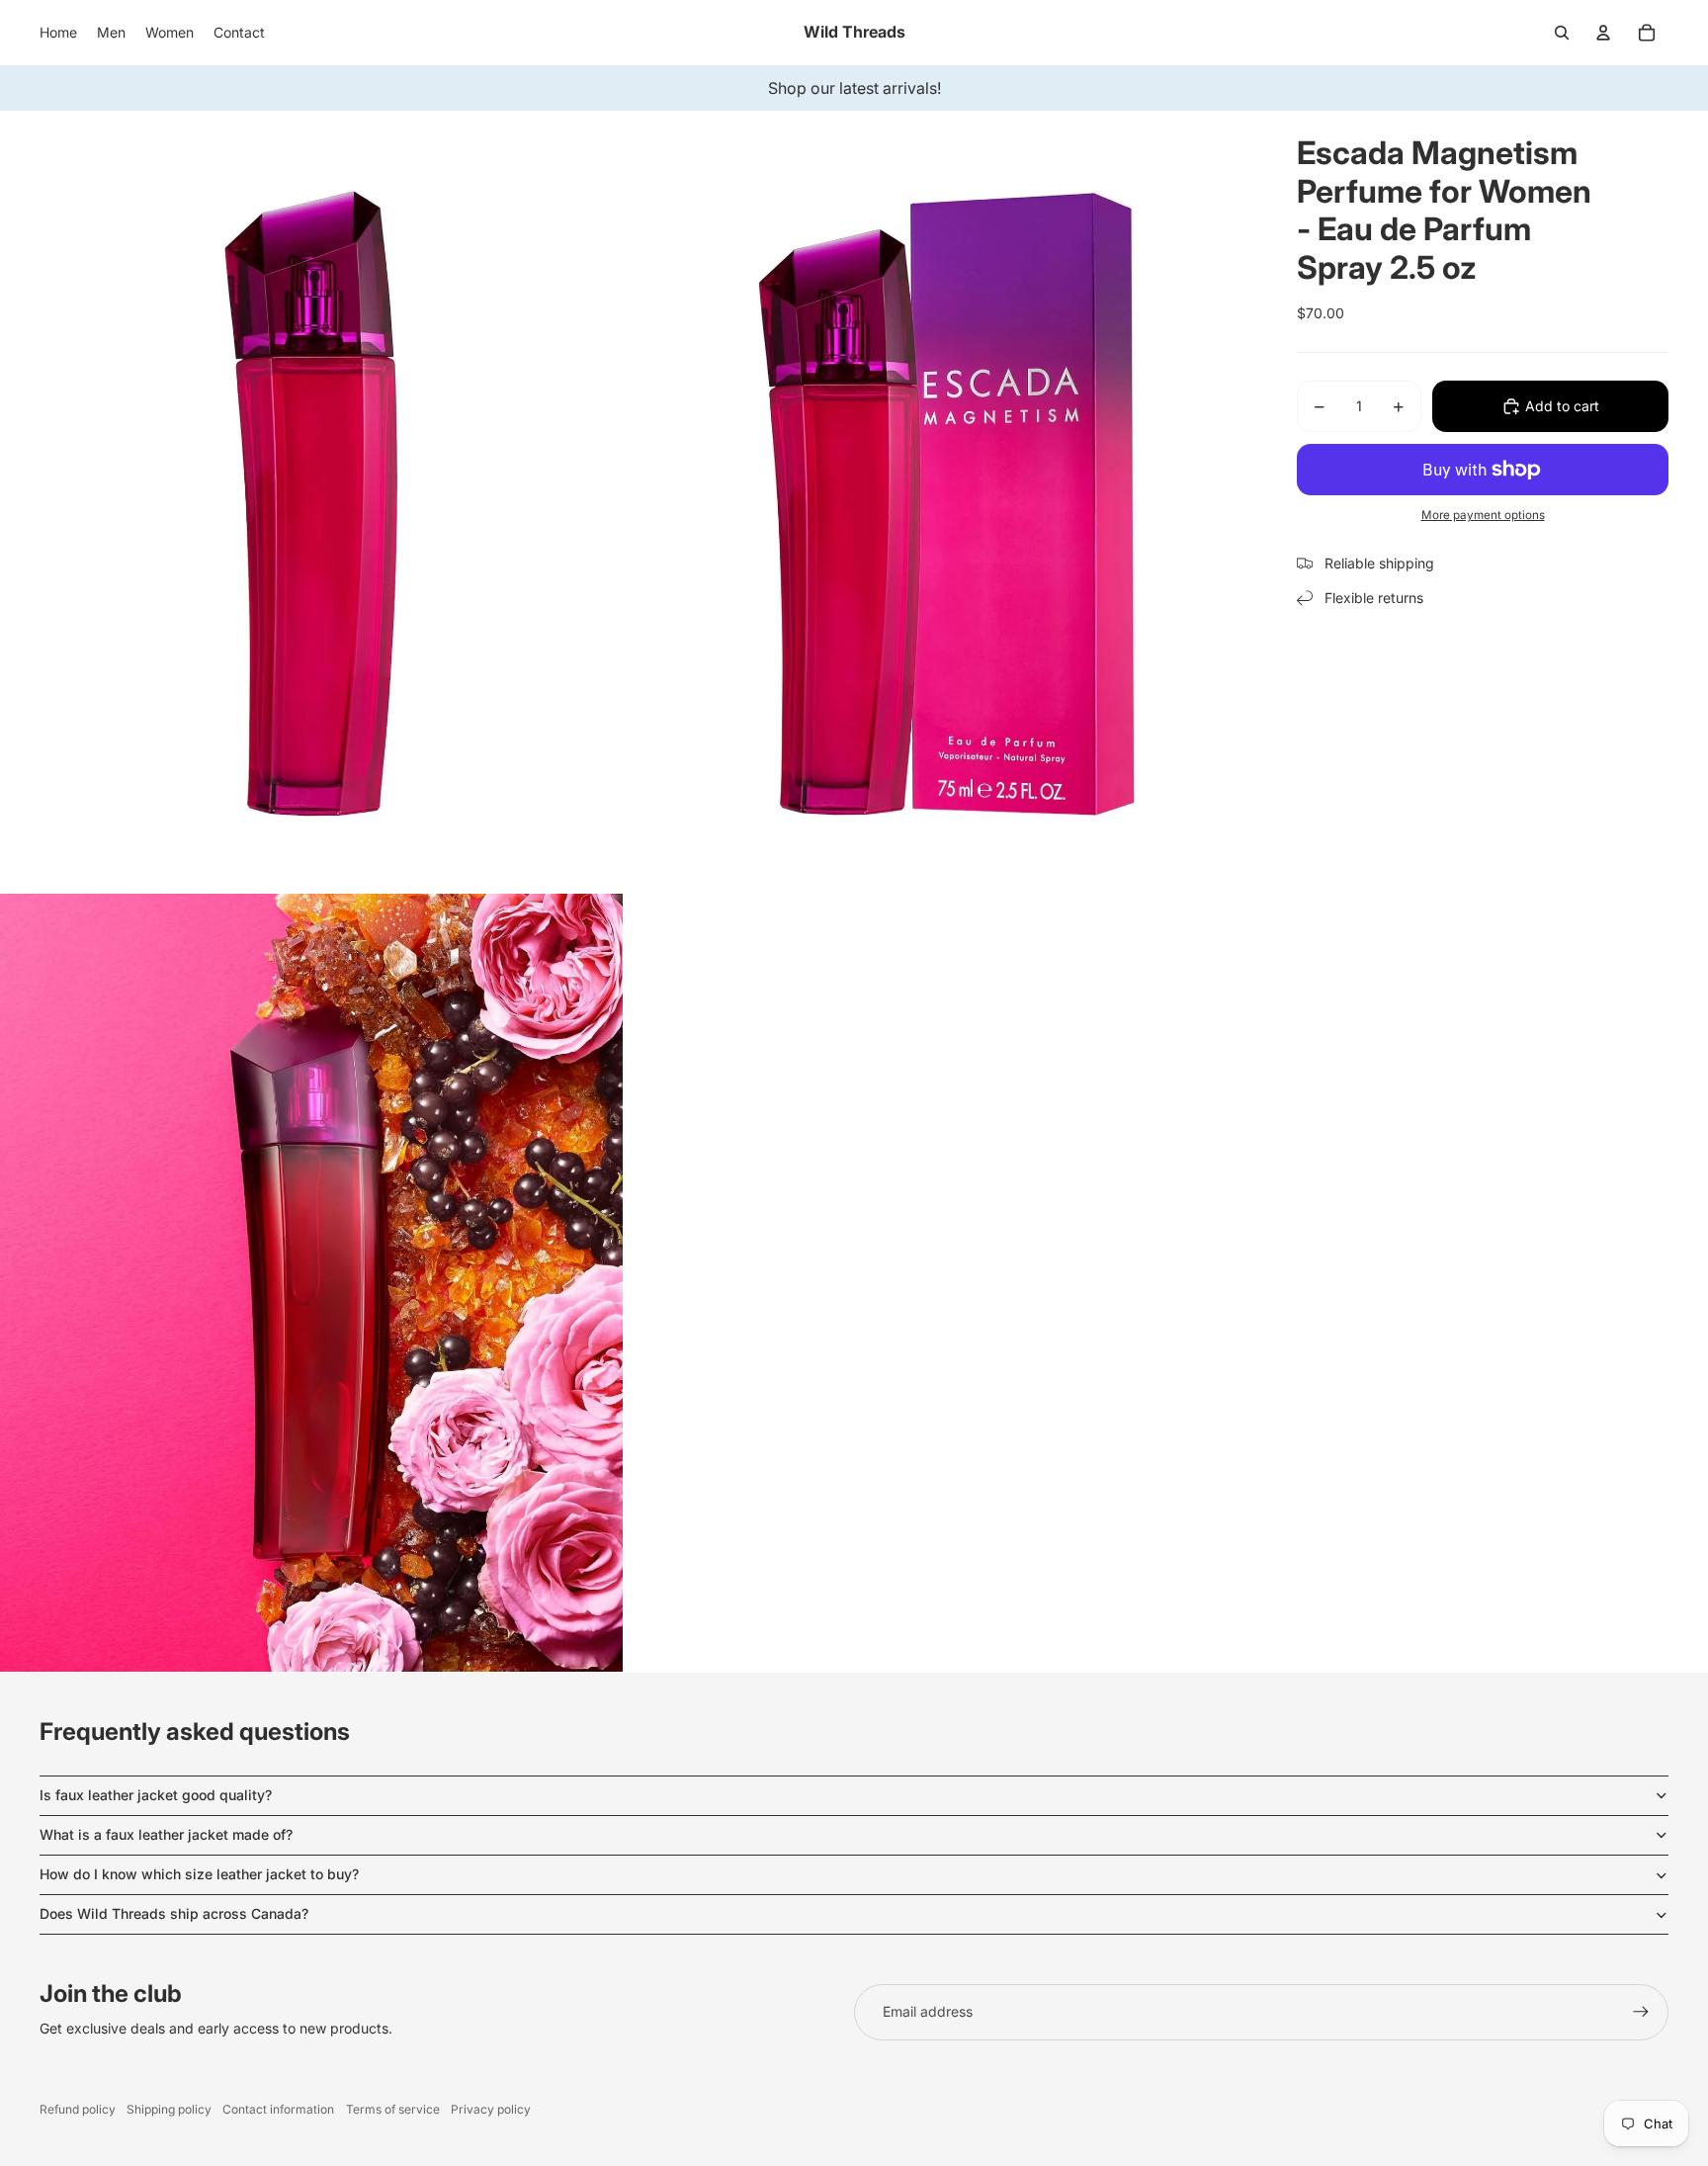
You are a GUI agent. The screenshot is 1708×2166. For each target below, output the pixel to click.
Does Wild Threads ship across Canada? (174, 1913)
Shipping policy (169, 2109)
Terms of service (393, 2109)
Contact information (278, 2109)
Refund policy (78, 2109)
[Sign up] (1641, 2012)
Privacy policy (491, 2109)
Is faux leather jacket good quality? (156, 1795)
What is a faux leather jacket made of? (166, 1834)
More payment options (1483, 515)
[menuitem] (58, 33)
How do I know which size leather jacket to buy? (199, 1874)
